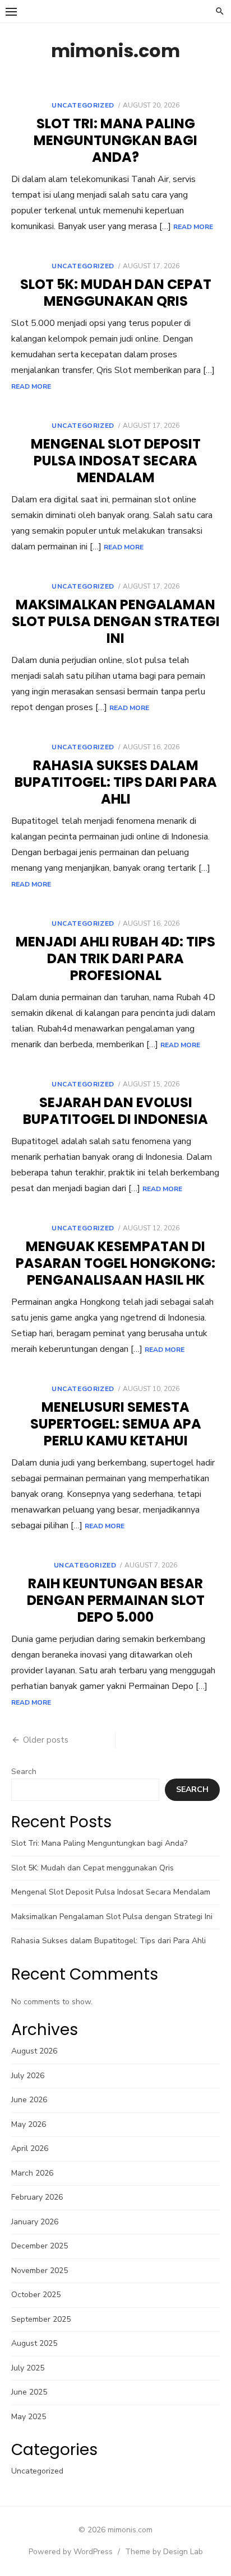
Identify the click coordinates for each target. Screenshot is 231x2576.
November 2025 (40, 2271)
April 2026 (30, 2148)
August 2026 (34, 2051)
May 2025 (29, 2417)
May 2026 (29, 2124)
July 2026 (28, 2076)
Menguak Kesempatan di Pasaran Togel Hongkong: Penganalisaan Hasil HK (115, 1263)
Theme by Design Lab (164, 2552)
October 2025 (36, 2295)
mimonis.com (115, 51)
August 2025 (34, 2343)
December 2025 (40, 2246)
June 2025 (29, 2392)
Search (24, 1772)
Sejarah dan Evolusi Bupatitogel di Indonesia (115, 1111)
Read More (193, 227)
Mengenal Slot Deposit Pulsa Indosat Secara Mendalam (116, 461)
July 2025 (28, 2368)
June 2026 (29, 2100)
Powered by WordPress (71, 2552)
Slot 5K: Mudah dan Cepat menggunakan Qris (116, 293)
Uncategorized (83, 105)
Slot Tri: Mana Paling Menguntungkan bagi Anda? (115, 140)
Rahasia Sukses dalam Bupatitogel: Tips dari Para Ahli (116, 782)
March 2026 (32, 2173)
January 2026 (35, 2222)
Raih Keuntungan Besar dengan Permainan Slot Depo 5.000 (116, 1600)
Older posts (46, 1740)
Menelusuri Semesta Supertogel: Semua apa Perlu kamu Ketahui (116, 1424)
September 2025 (41, 2319)
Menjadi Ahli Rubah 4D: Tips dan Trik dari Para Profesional (115, 958)
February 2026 (37, 2197)
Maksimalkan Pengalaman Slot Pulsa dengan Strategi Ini (116, 621)
